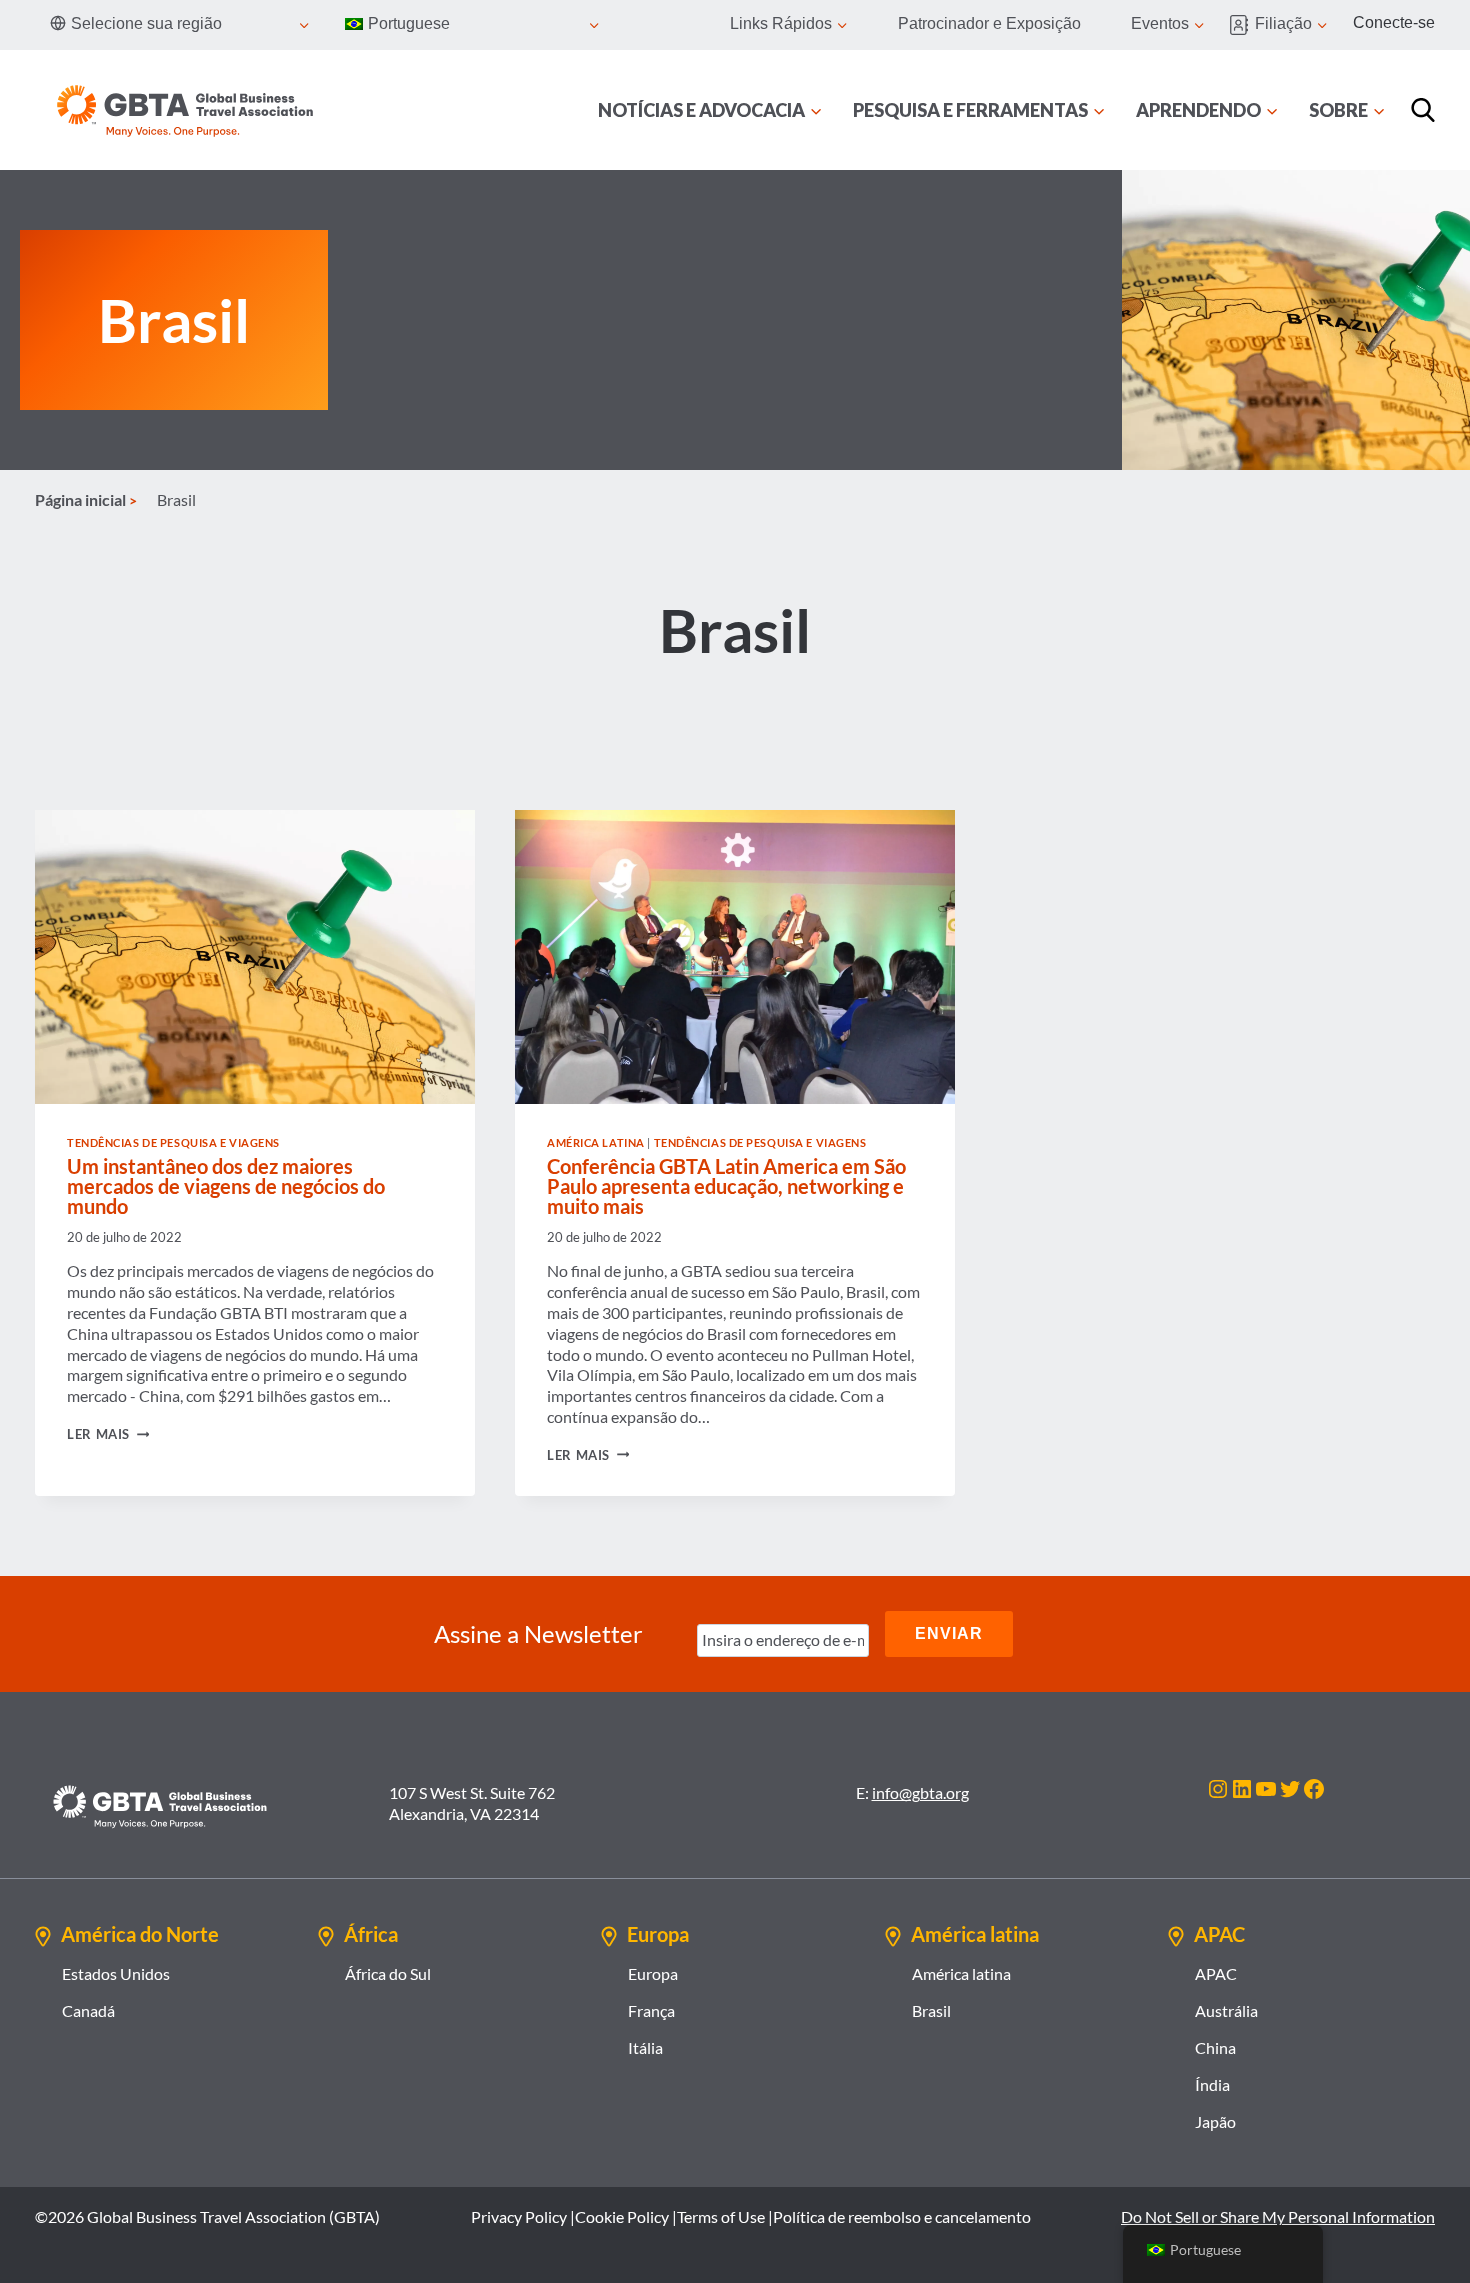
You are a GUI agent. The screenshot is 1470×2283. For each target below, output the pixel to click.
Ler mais (108, 1434)
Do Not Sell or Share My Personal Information (1278, 2216)
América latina (596, 1142)
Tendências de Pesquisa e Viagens (173, 1142)
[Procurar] (1423, 110)
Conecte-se (1394, 22)
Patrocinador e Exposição (989, 23)
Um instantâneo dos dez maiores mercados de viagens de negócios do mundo (226, 1186)
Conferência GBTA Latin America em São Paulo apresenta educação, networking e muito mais (726, 1186)
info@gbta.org (920, 1792)
